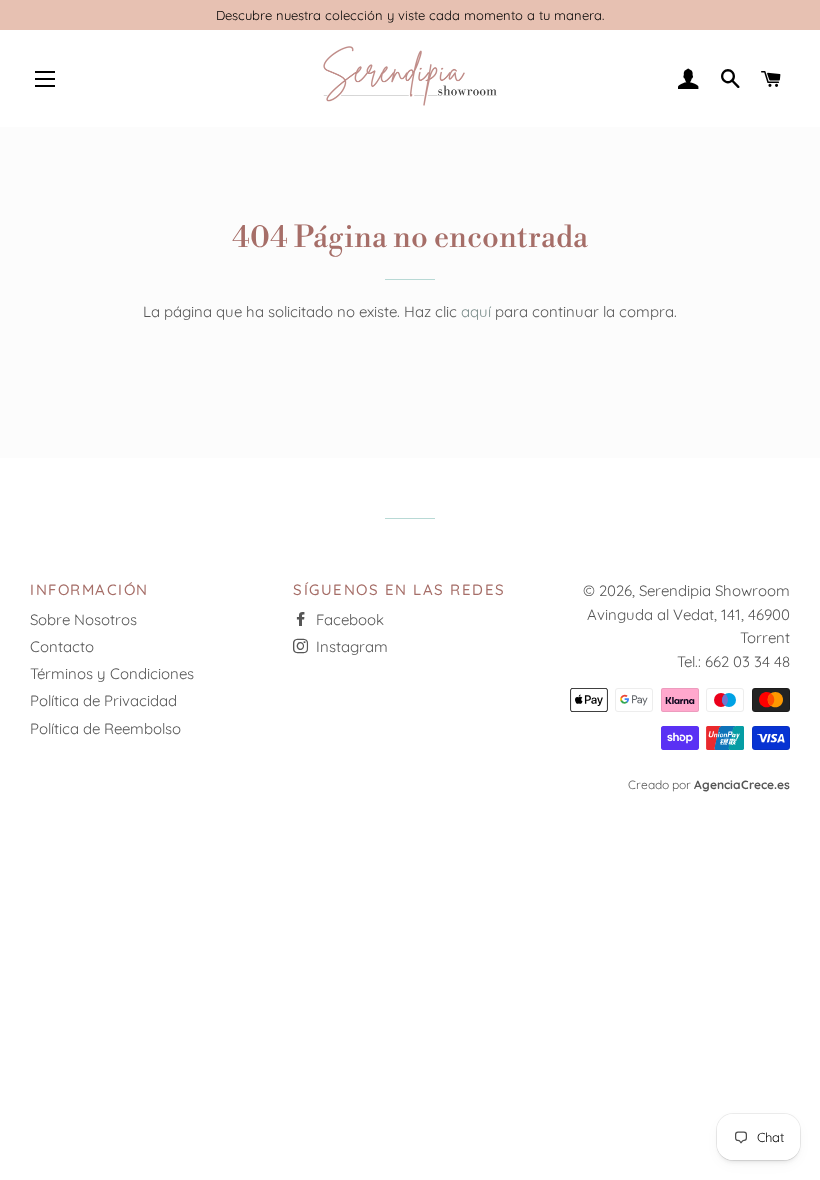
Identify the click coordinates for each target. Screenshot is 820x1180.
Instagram (350, 646)
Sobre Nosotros (83, 619)
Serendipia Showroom (714, 590)
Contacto (62, 646)
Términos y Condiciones (112, 673)
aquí (476, 311)
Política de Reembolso (105, 728)
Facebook (348, 619)
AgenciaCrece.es (742, 784)
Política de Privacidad (103, 700)
